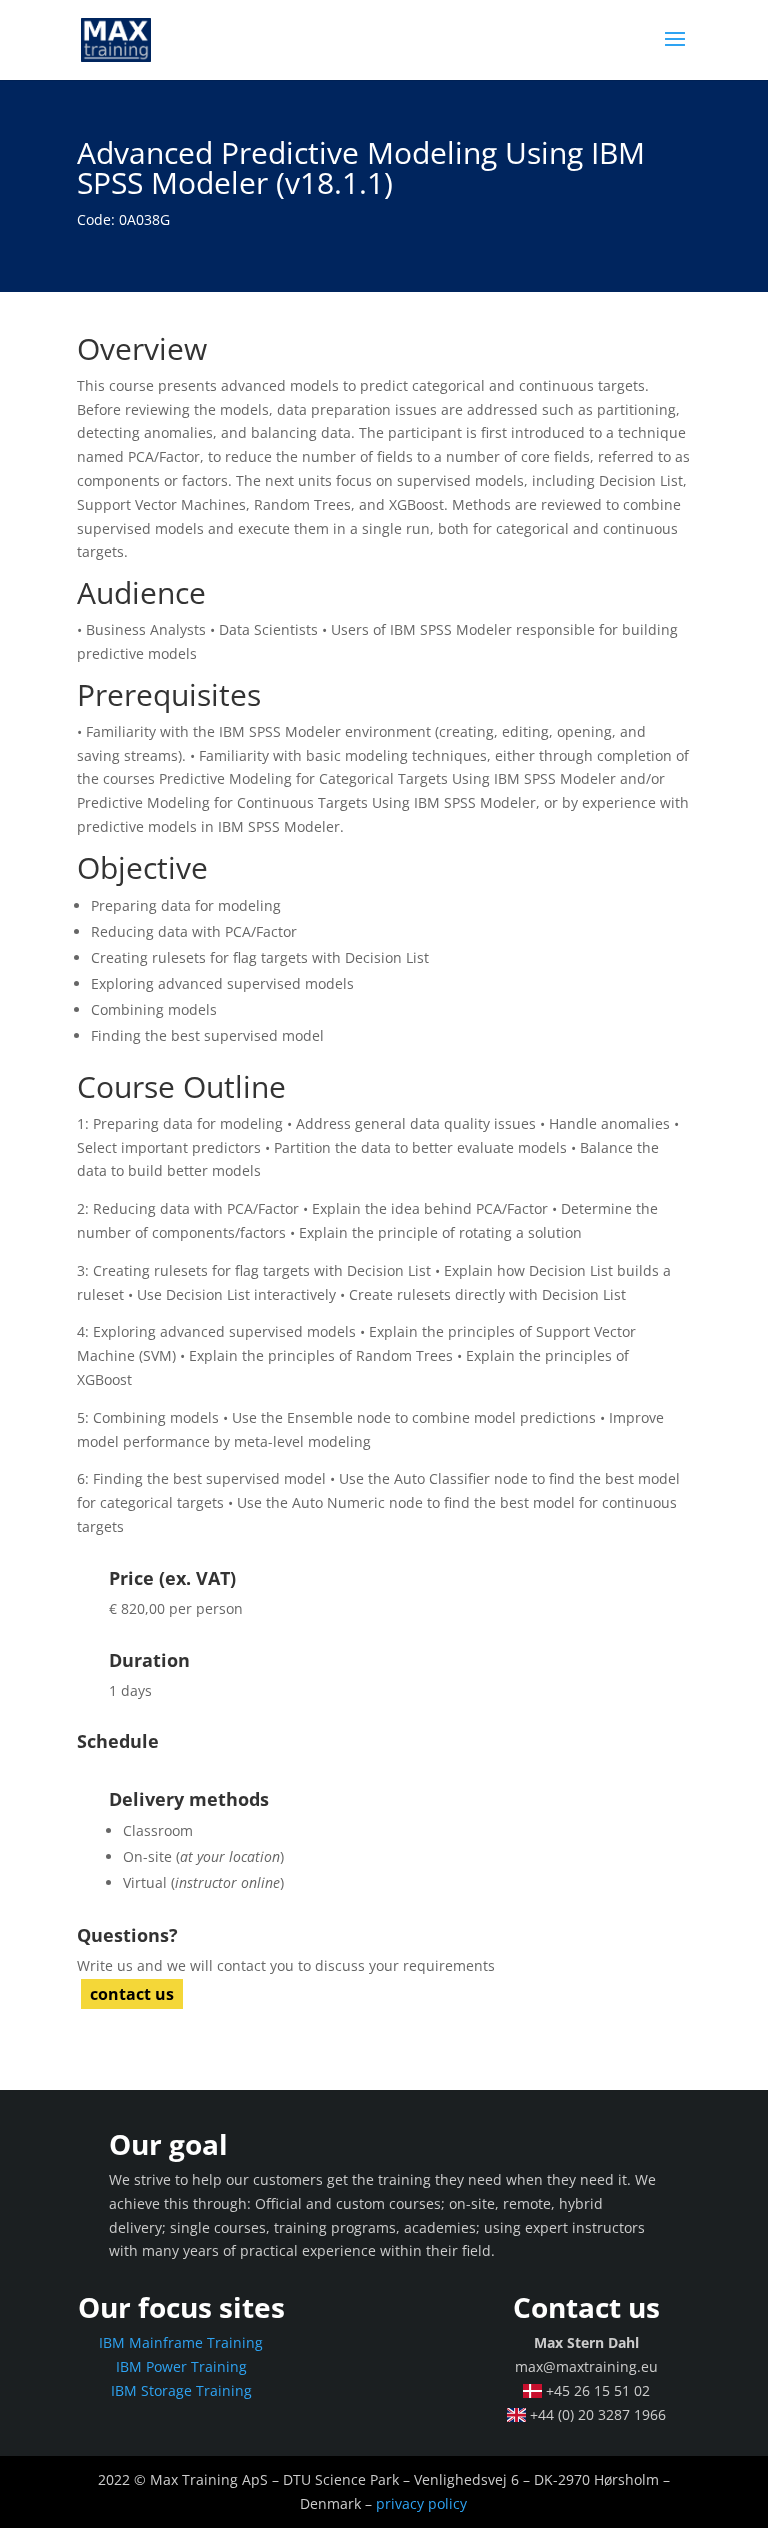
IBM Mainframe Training (181, 2342)
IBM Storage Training (181, 2390)
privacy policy (421, 2503)
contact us (132, 1994)
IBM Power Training (181, 2366)
